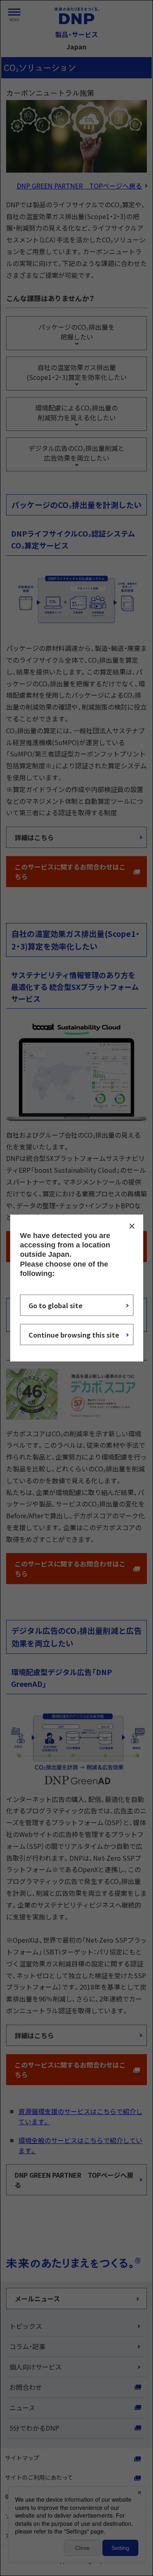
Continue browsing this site (74, 1335)
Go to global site (55, 1305)
